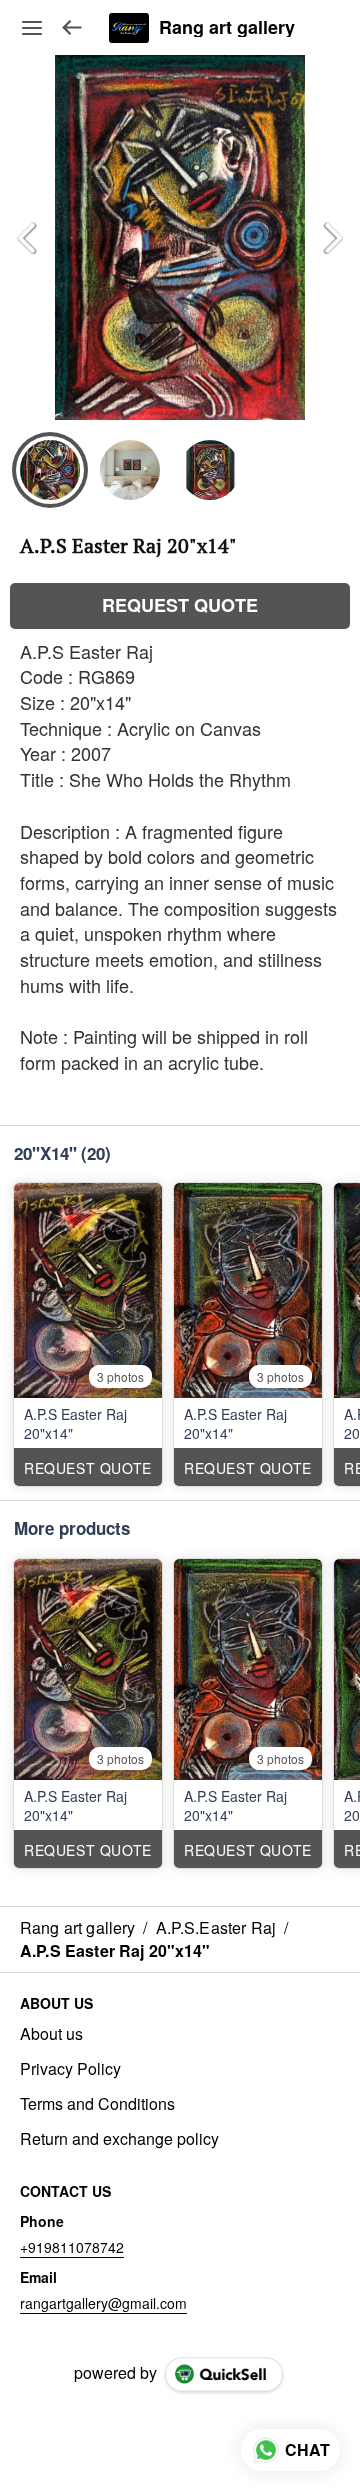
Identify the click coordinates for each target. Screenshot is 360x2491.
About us (51, 2034)
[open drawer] (32, 28)
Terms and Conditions (97, 2104)
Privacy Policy (70, 2069)
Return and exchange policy (119, 2139)
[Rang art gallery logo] (129, 28)
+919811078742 (72, 2247)
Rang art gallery (227, 28)
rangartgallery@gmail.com (103, 2303)
